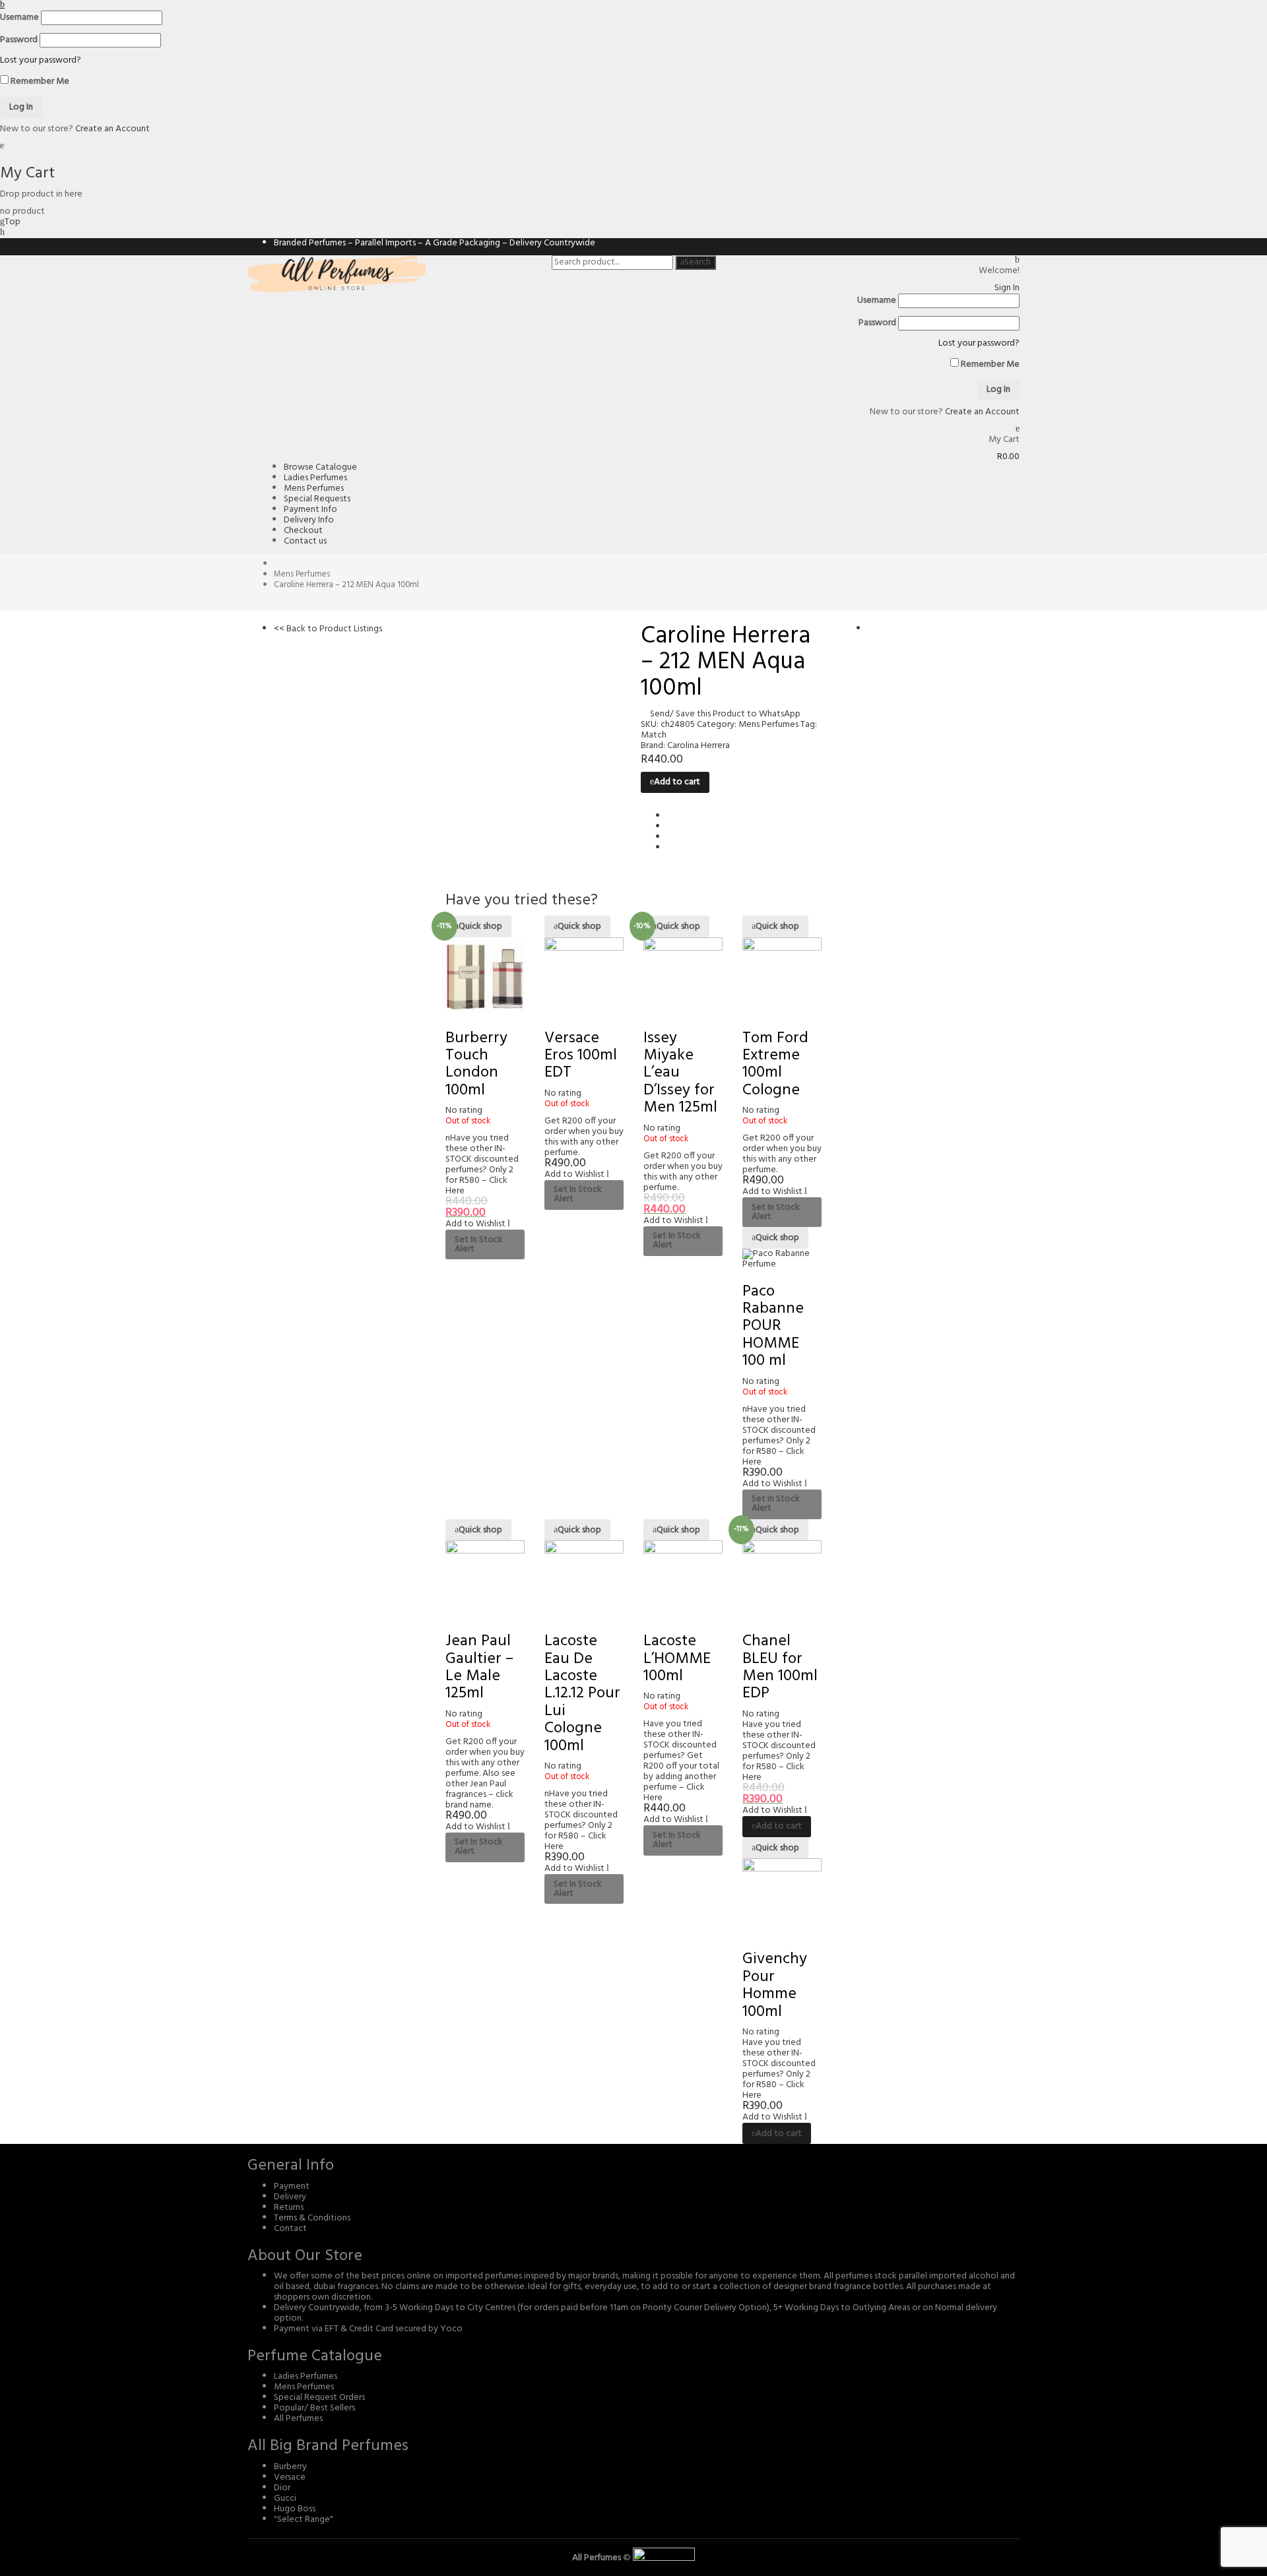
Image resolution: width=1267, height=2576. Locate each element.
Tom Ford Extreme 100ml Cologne (775, 1064)
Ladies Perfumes (306, 2376)
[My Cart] (1018, 429)
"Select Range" (304, 2520)
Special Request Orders (319, 2398)
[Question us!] (2, 233)
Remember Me (39, 80)
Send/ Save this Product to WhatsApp (725, 714)
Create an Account (113, 129)
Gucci (285, 2498)
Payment (292, 2186)
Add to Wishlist (475, 809)
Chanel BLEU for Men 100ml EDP (780, 1667)
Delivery (290, 2197)
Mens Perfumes (302, 574)
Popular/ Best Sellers (314, 2408)
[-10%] (683, 977)
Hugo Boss (295, 2509)
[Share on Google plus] (671, 837)
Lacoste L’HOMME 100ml (677, 1659)
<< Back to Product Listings (328, 629)
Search (698, 263)
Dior (282, 2488)
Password (19, 40)
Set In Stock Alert (479, 1244)
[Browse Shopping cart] (2, 146)
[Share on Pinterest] (671, 848)
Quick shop (480, 927)
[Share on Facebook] (671, 816)
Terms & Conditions (312, 2218)
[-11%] (485, 977)
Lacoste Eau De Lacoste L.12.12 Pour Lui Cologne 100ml (582, 1693)
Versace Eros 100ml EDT (581, 1056)
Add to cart (677, 782)
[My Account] (1017, 260)
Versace (290, 2477)
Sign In (1007, 288)
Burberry (290, 2467)
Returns (289, 2208)
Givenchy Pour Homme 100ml (775, 1985)
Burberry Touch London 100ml (476, 1064)
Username (19, 18)
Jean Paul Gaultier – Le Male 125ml (479, 1667)
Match (654, 735)
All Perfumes (298, 2419)
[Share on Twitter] (671, 827)
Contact (290, 2229)
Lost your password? (41, 60)
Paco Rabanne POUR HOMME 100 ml (773, 1327)
